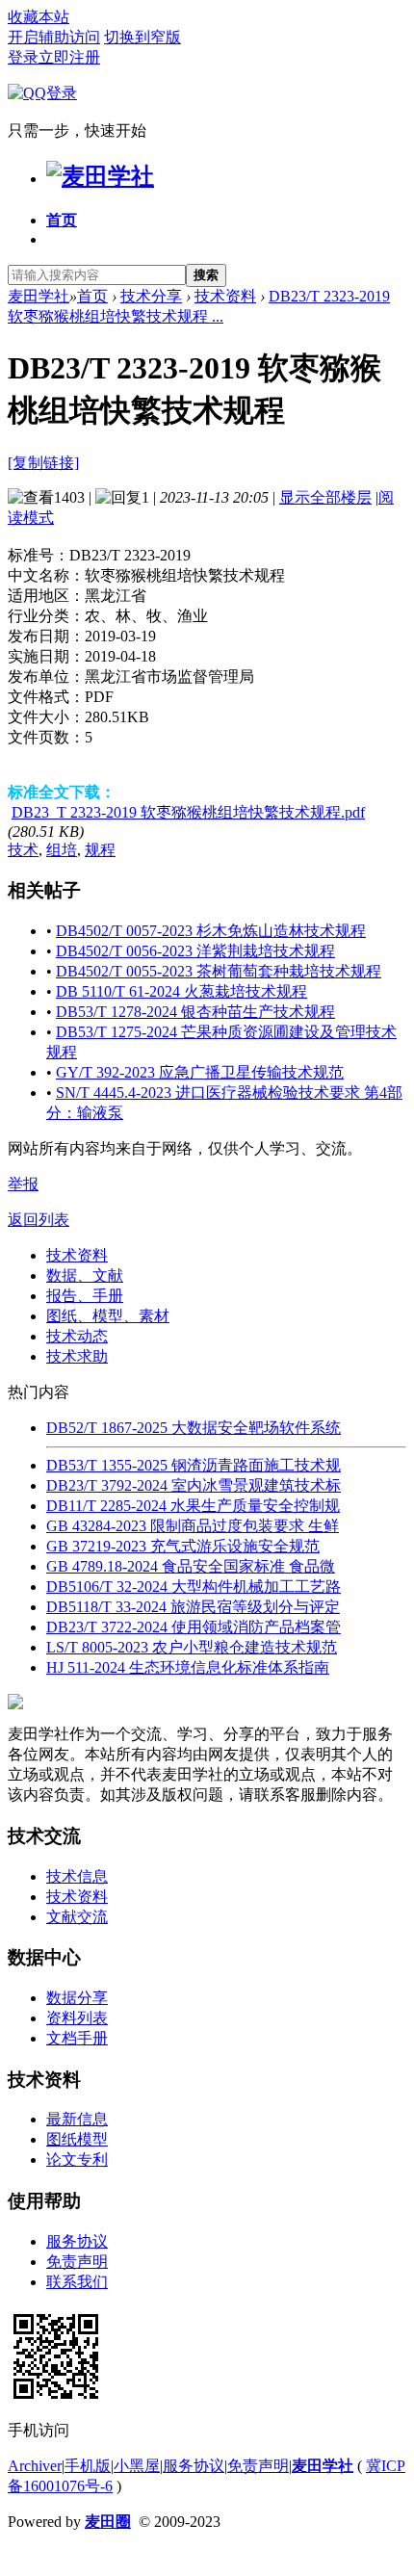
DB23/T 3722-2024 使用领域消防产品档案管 (194, 1627)
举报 (23, 1184)
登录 (23, 57)
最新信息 (77, 2119)
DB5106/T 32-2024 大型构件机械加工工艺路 (194, 1587)
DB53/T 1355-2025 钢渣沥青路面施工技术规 (194, 1465)
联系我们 (77, 2282)
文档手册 (77, 2038)
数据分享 (77, 1998)
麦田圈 (108, 2522)
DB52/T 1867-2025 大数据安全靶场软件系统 (194, 1428)
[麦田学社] (100, 176)
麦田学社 (39, 296)
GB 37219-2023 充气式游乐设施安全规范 (183, 1546)
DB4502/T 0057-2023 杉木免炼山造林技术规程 (211, 931)
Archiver (35, 2466)
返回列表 (39, 1220)
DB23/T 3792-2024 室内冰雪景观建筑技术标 (194, 1485)
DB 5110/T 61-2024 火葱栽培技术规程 (181, 991)
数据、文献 (85, 1275)
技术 (23, 850)
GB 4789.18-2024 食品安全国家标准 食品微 (191, 1566)
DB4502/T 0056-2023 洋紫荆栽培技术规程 (195, 951)
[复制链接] (43, 463)
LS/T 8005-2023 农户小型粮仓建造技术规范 (192, 1647)
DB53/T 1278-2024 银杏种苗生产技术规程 (195, 1012)
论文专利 (77, 2160)
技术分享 (151, 296)
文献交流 (77, 1917)
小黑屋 (137, 2466)
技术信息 (77, 1876)
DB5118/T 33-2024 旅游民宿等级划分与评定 (193, 1607)
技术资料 (225, 296)
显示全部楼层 (325, 497)
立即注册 (69, 57)
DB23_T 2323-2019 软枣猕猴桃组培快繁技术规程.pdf (188, 812)
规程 (100, 850)
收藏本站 (39, 17)
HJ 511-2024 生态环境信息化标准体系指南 (188, 1667)
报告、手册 (85, 1296)
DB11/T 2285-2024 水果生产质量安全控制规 (193, 1506)
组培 (62, 850)
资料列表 (77, 2018)
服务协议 (77, 2241)
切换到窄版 (142, 37)
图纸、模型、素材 (108, 1316)
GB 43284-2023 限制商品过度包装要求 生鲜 (193, 1526)
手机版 (88, 2466)
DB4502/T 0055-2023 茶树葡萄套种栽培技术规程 (219, 971)
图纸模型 (77, 2139)
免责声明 (77, 2262)
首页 (62, 220)
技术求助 (77, 1356)
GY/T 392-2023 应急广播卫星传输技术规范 (200, 1072)
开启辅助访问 (54, 37)
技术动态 (77, 1336)
